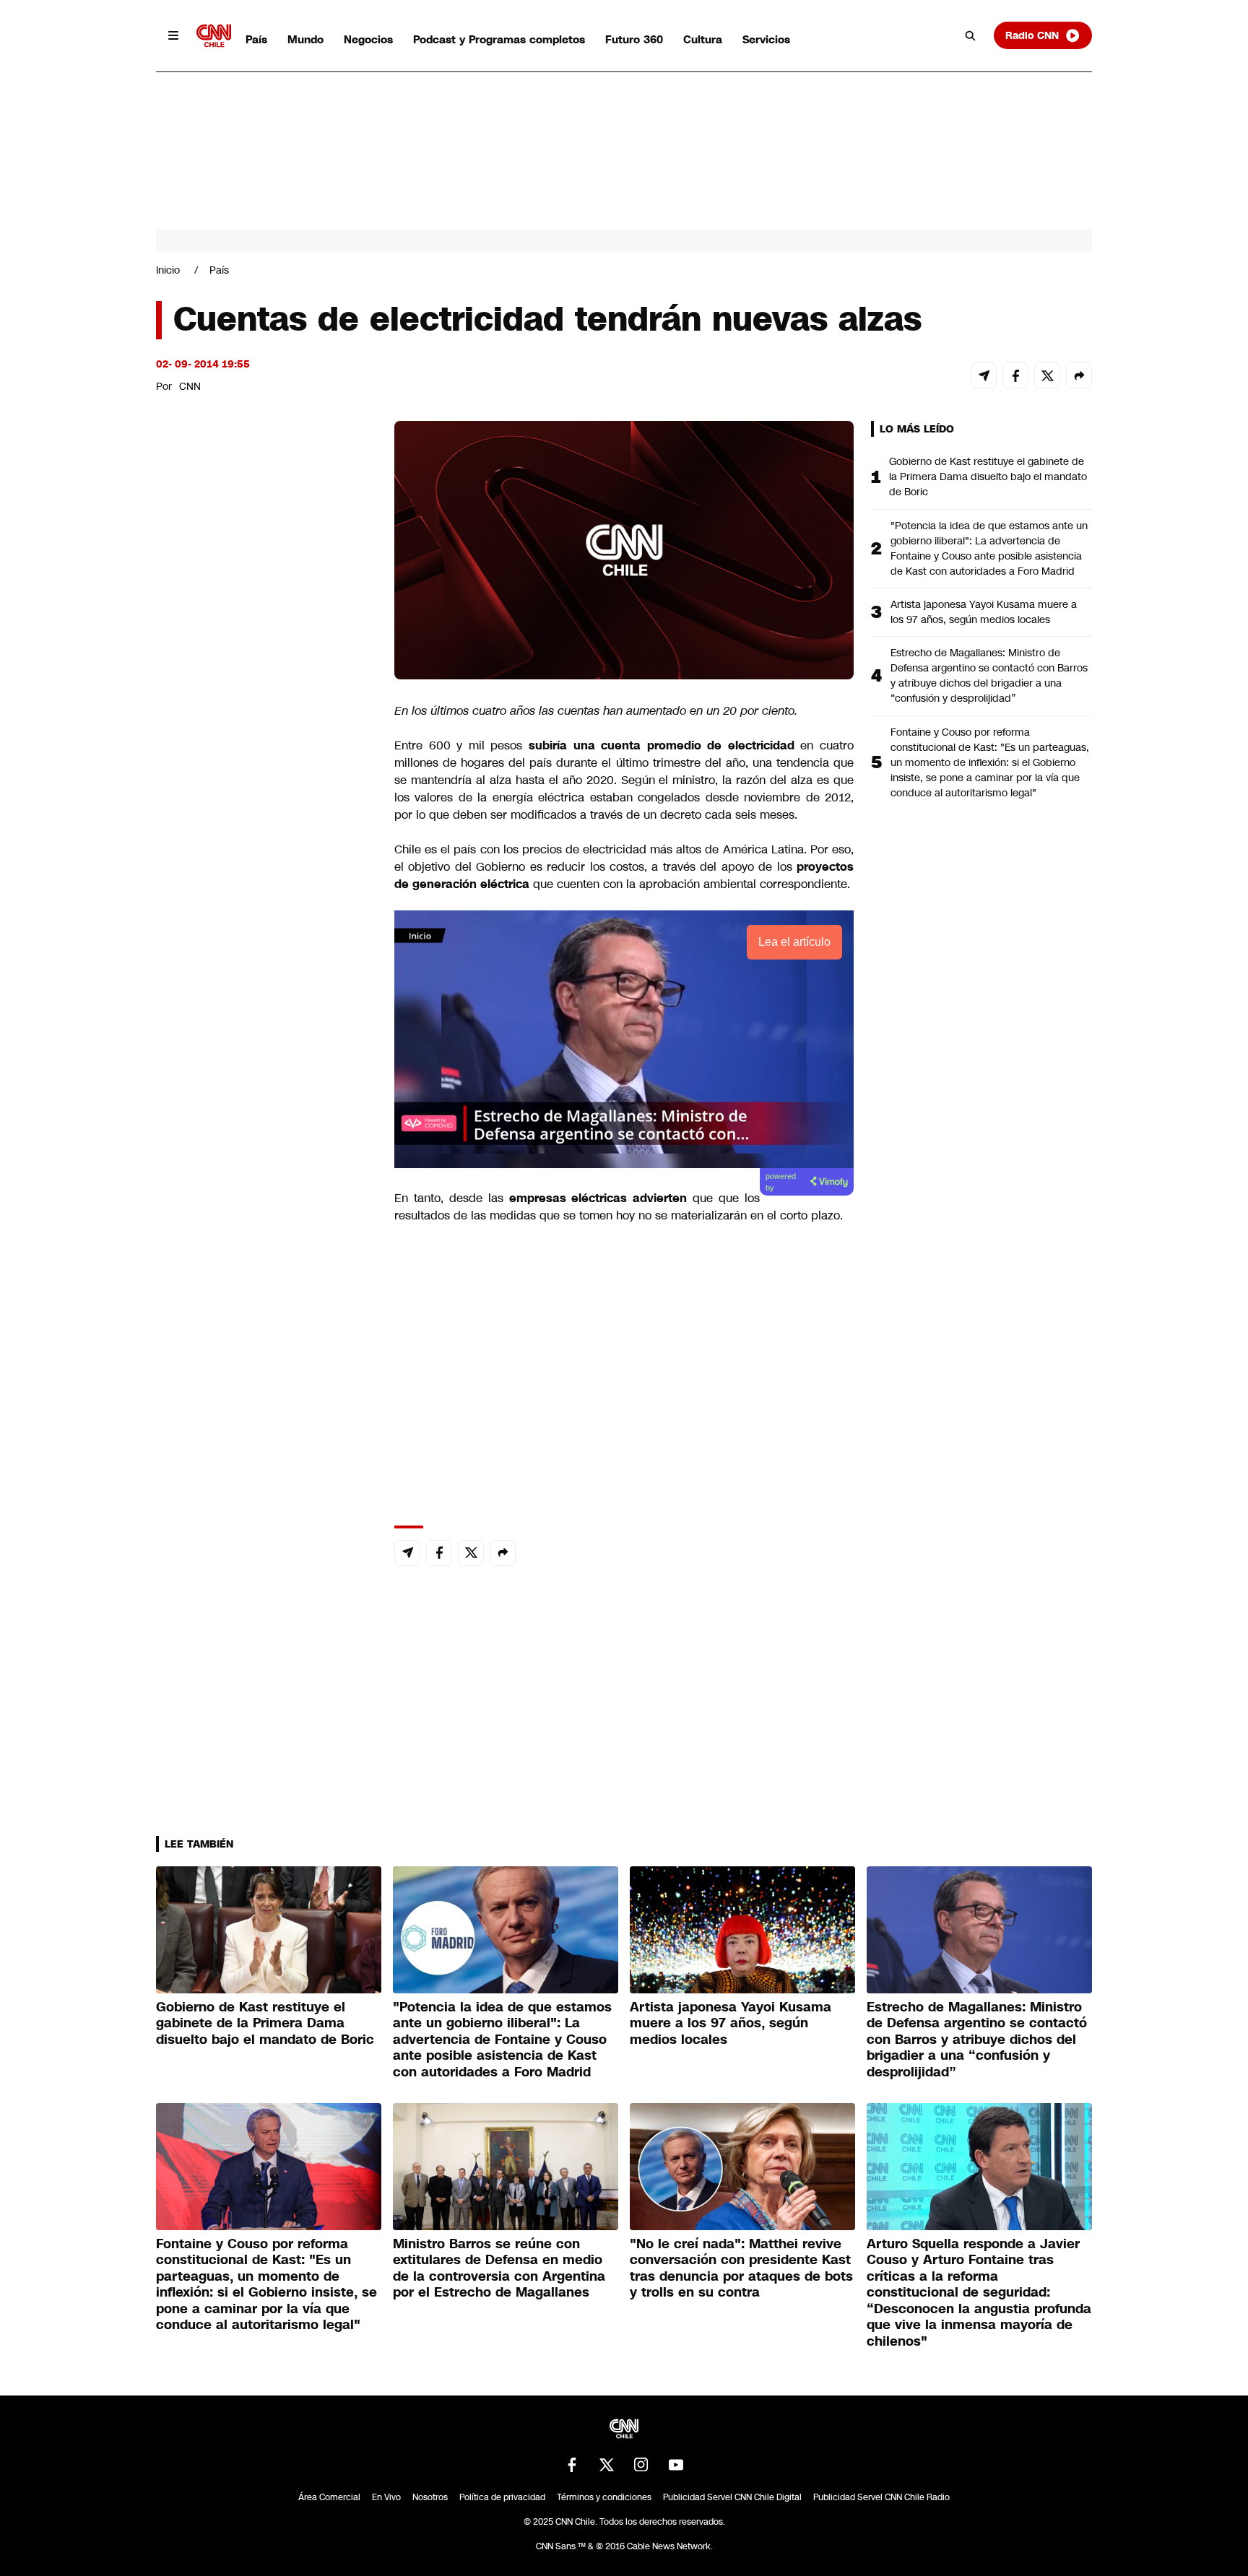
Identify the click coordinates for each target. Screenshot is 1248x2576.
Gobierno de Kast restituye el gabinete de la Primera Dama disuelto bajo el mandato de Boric (988, 477)
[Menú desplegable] (173, 35)
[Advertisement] (264, 1248)
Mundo (305, 39)
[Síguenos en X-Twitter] (607, 2465)
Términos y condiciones (604, 2497)
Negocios (368, 39)
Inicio (168, 270)
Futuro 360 (634, 39)
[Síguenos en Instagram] (641, 2465)
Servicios (766, 39)
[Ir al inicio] (214, 36)
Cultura (703, 39)
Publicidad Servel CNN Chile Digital (732, 2497)
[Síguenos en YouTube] (676, 2465)
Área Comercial (329, 2497)
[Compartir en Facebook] (1015, 375)
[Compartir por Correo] (984, 375)
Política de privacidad (502, 2497)
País (256, 39)
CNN (190, 386)
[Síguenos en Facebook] (572, 2465)
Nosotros (430, 2497)
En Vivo (386, 2497)
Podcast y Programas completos (499, 39)
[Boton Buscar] (971, 35)
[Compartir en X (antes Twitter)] (1047, 375)
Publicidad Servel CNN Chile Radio (881, 2497)
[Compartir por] (1079, 375)
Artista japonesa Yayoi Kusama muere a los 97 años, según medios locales (984, 612)
